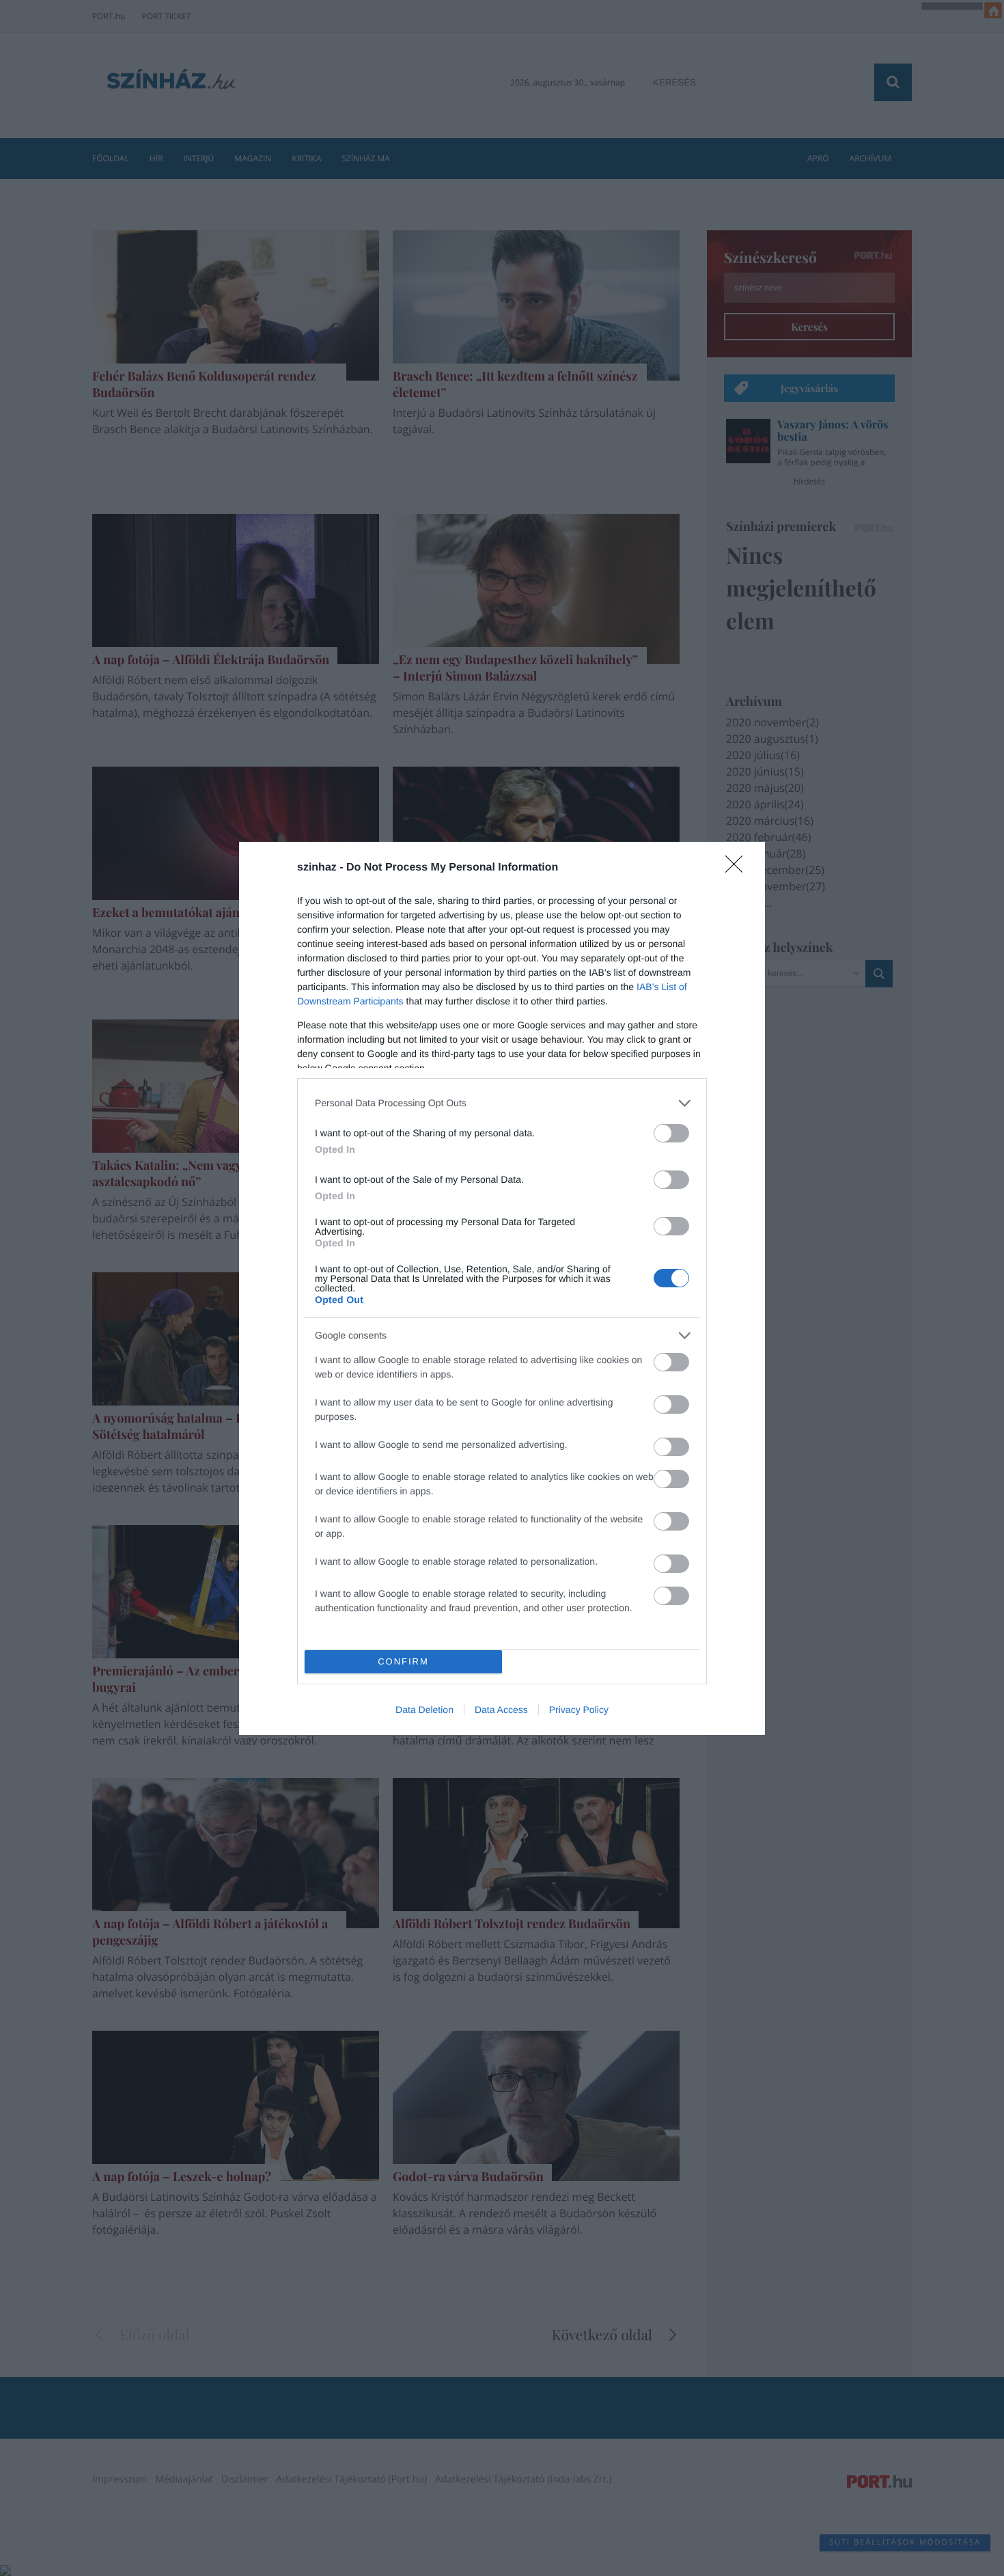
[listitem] (502, 1103)
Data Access (501, 1710)
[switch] (671, 1133)
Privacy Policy (579, 1710)
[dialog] (502, 1288)
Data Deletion (424, 1710)
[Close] (738, 868)
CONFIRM (403, 1661)
